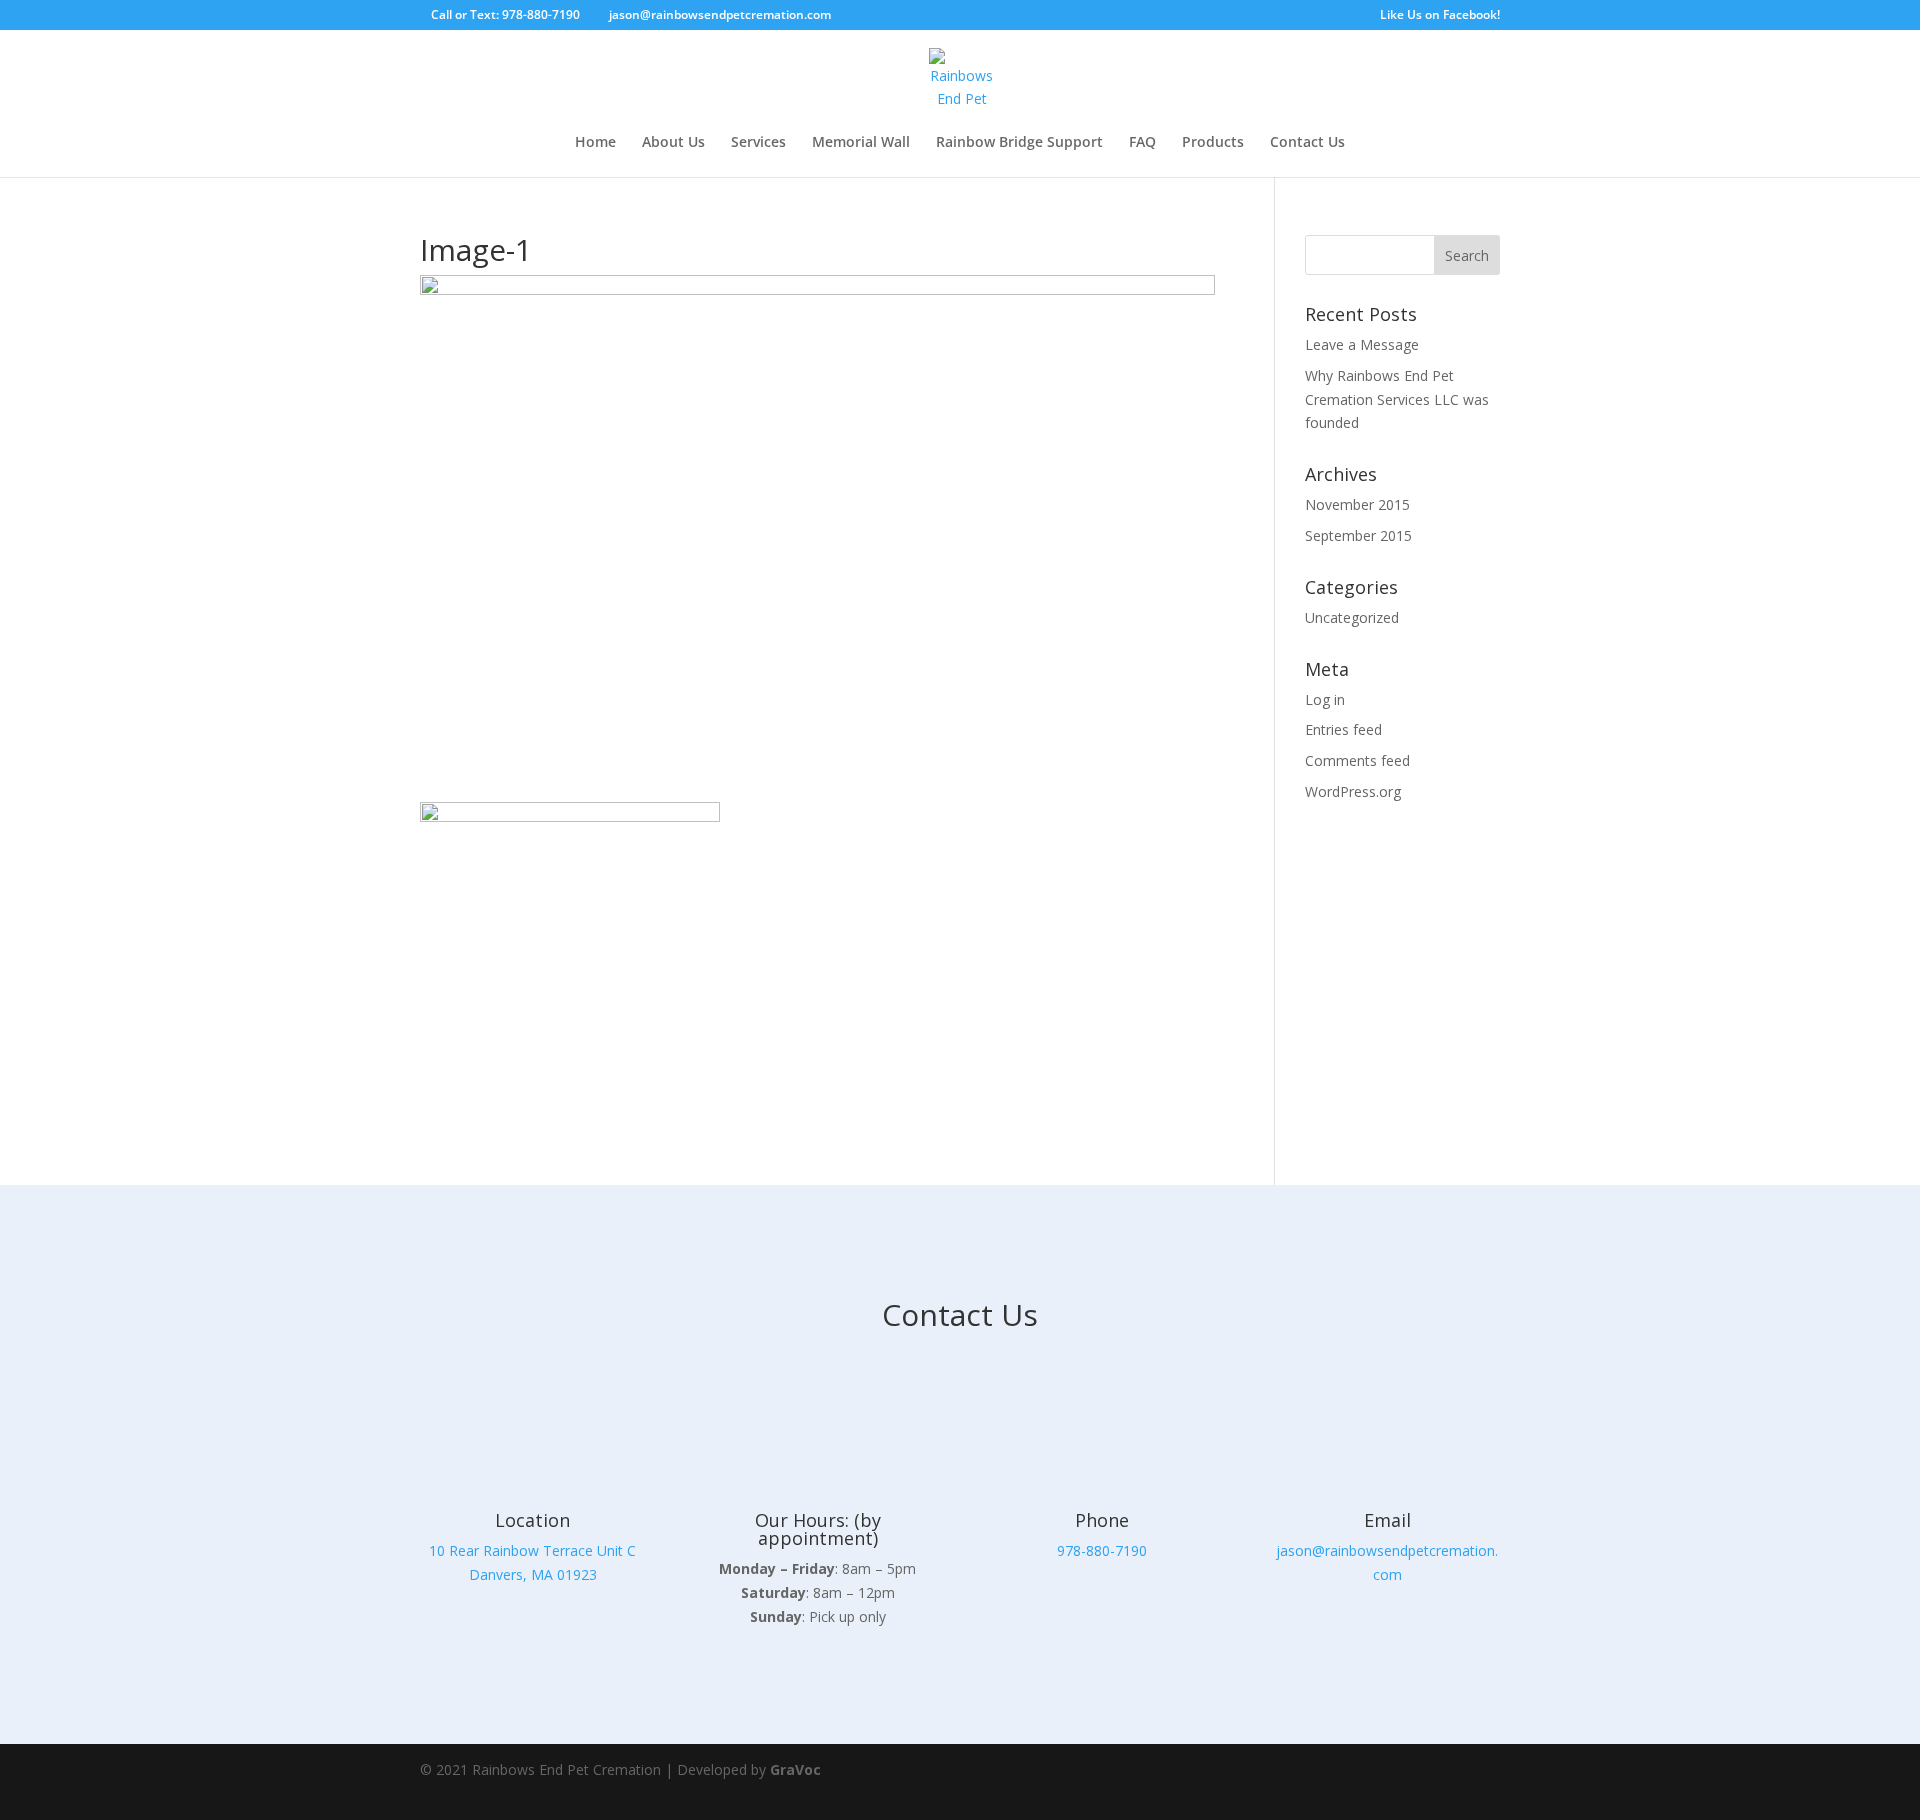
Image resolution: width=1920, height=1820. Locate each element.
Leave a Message (1362, 344)
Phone (1102, 1520)
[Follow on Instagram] (1476, 1782)
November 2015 (1357, 504)
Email (1387, 1520)
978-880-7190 (1102, 1550)
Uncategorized (1352, 617)
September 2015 (1358, 535)
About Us (673, 143)
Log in (1325, 699)
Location (532, 1520)
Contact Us (1307, 143)
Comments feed (1357, 760)
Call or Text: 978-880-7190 (505, 14)
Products (1213, 143)
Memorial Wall (861, 143)
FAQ (1142, 143)
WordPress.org (1353, 791)
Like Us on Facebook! (1440, 16)
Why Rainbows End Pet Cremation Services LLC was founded (1397, 399)
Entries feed (1343, 729)
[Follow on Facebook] (1420, 1782)
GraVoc (795, 1769)
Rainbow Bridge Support (1019, 143)
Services (758, 143)
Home (595, 143)
